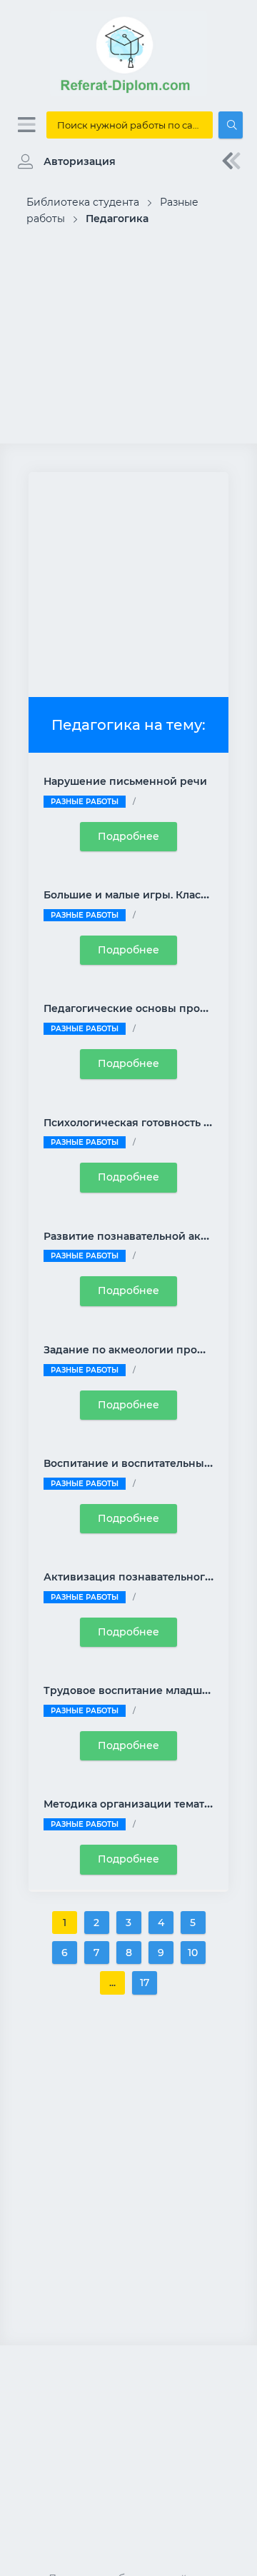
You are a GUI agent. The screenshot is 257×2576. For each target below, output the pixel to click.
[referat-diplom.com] (128, 93)
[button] (63, 161)
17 (145, 1983)
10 (193, 1953)
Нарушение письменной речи (125, 781)
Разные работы (85, 802)
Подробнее (128, 836)
